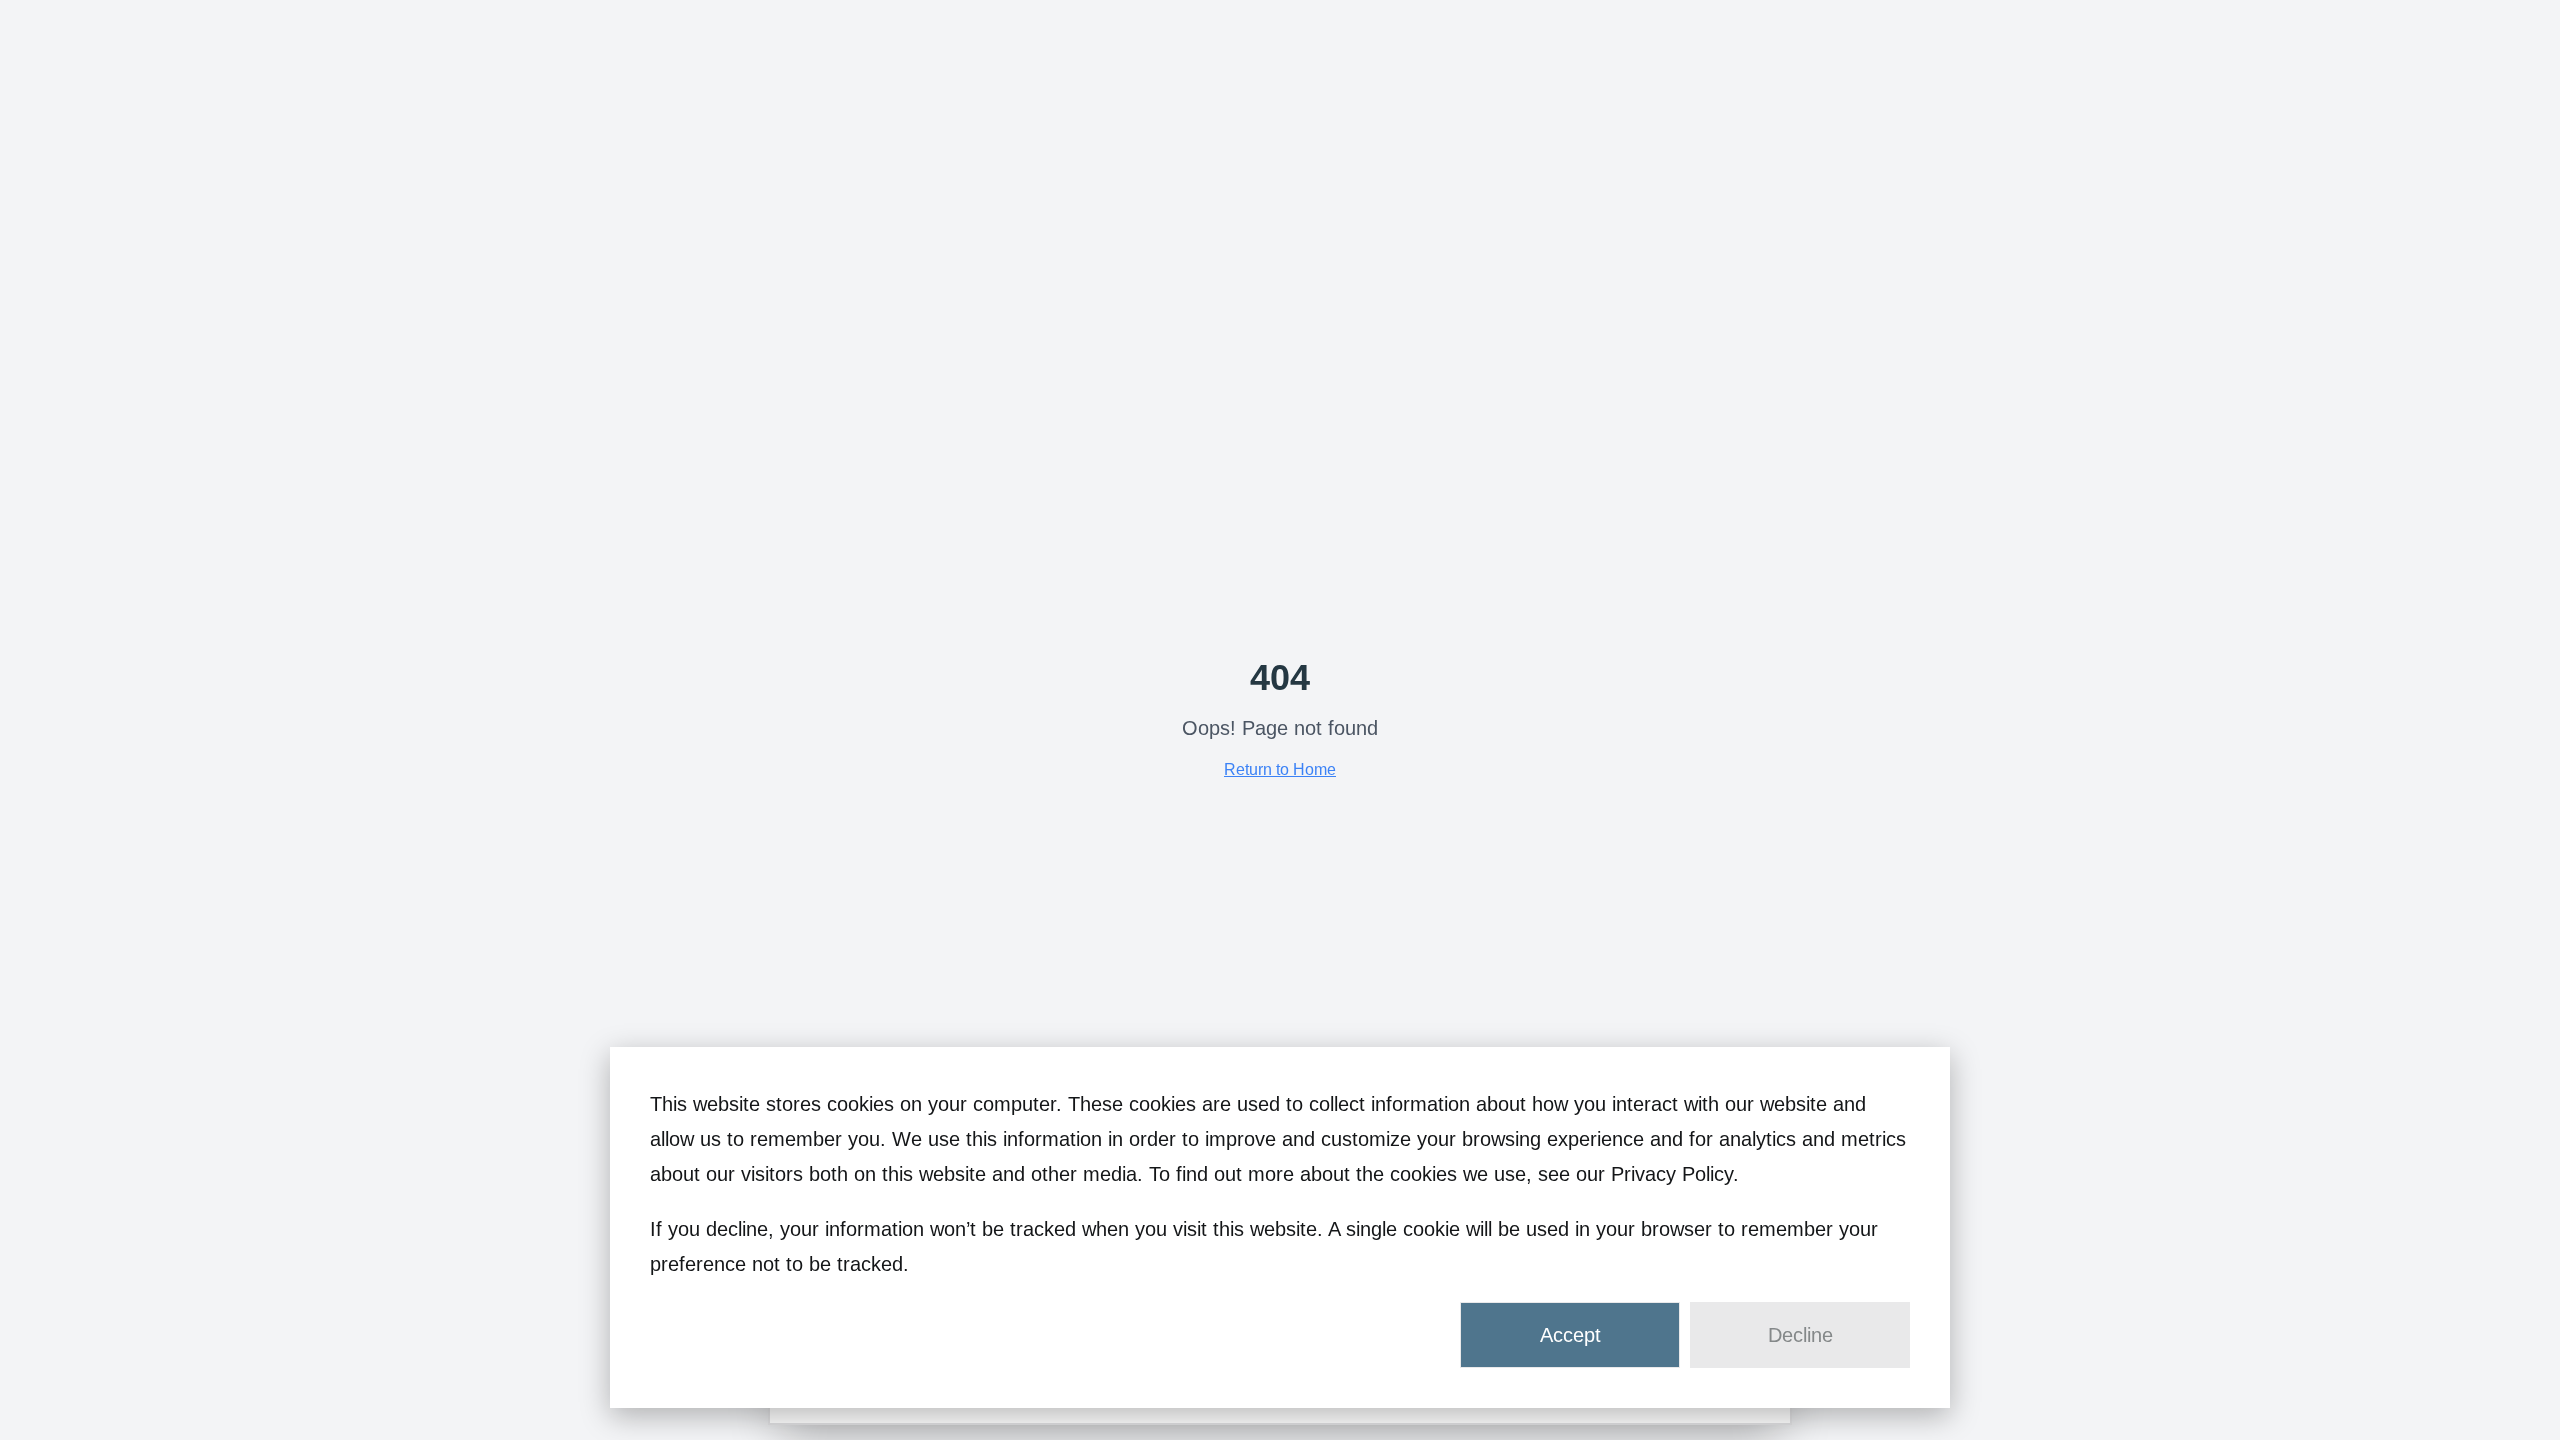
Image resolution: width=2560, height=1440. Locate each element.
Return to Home (1280, 769)
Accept (1570, 1335)
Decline (1800, 1335)
